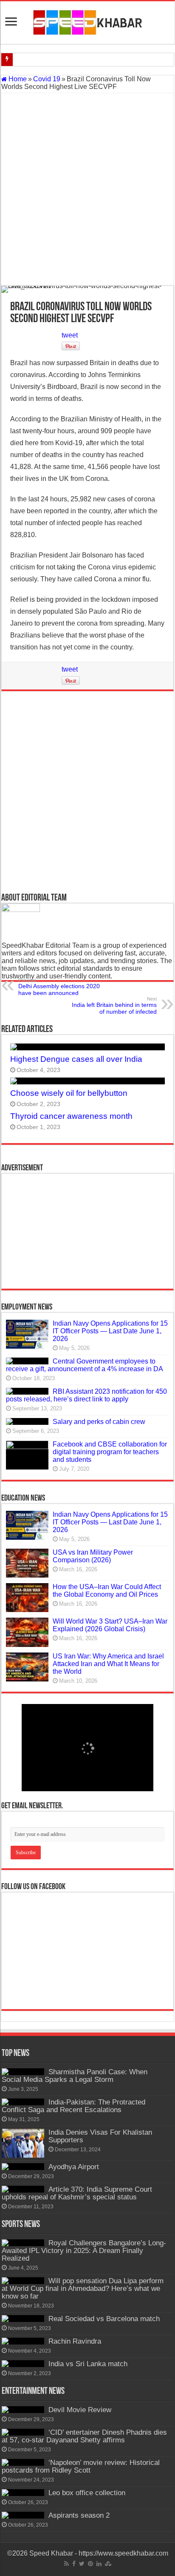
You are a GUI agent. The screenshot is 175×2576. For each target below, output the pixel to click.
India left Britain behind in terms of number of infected (114, 1006)
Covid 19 (47, 79)
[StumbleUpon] (108, 2564)
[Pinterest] (90, 2564)
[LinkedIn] (99, 2564)
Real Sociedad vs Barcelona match (104, 2319)
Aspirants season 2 (79, 2515)
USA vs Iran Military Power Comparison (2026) (93, 1556)
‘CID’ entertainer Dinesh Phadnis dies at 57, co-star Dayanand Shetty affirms (84, 2436)
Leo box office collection (87, 2493)
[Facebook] (74, 2564)
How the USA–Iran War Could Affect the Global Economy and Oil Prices (107, 1591)
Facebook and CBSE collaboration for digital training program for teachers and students (110, 1452)
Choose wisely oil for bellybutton (69, 1093)
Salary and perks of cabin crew (99, 1422)
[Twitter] (82, 2564)
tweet (70, 335)
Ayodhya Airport (74, 2167)
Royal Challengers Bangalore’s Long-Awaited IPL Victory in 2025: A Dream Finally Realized (84, 2251)
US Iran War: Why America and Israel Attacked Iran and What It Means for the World (108, 1664)
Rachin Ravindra (75, 2341)
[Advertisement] (87, 189)
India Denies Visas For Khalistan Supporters (100, 2136)
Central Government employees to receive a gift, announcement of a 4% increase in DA (85, 1365)
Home (17, 79)
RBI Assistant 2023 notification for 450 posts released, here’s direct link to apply (86, 1395)
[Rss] (66, 2564)
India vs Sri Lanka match (88, 2364)
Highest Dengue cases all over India (76, 1059)
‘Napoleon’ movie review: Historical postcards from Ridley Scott (81, 2466)
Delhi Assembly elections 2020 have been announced (59, 987)
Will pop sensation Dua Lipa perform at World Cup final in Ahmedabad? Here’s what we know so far (83, 2289)
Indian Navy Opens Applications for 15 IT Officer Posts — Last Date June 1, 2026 (110, 1331)
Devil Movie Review (80, 2410)
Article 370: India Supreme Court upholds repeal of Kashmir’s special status (77, 2193)
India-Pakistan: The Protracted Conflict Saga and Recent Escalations (73, 2106)
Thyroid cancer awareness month (71, 1116)
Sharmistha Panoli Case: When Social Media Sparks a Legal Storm (75, 2076)
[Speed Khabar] (88, 21)
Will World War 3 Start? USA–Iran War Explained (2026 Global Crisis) (110, 1625)
